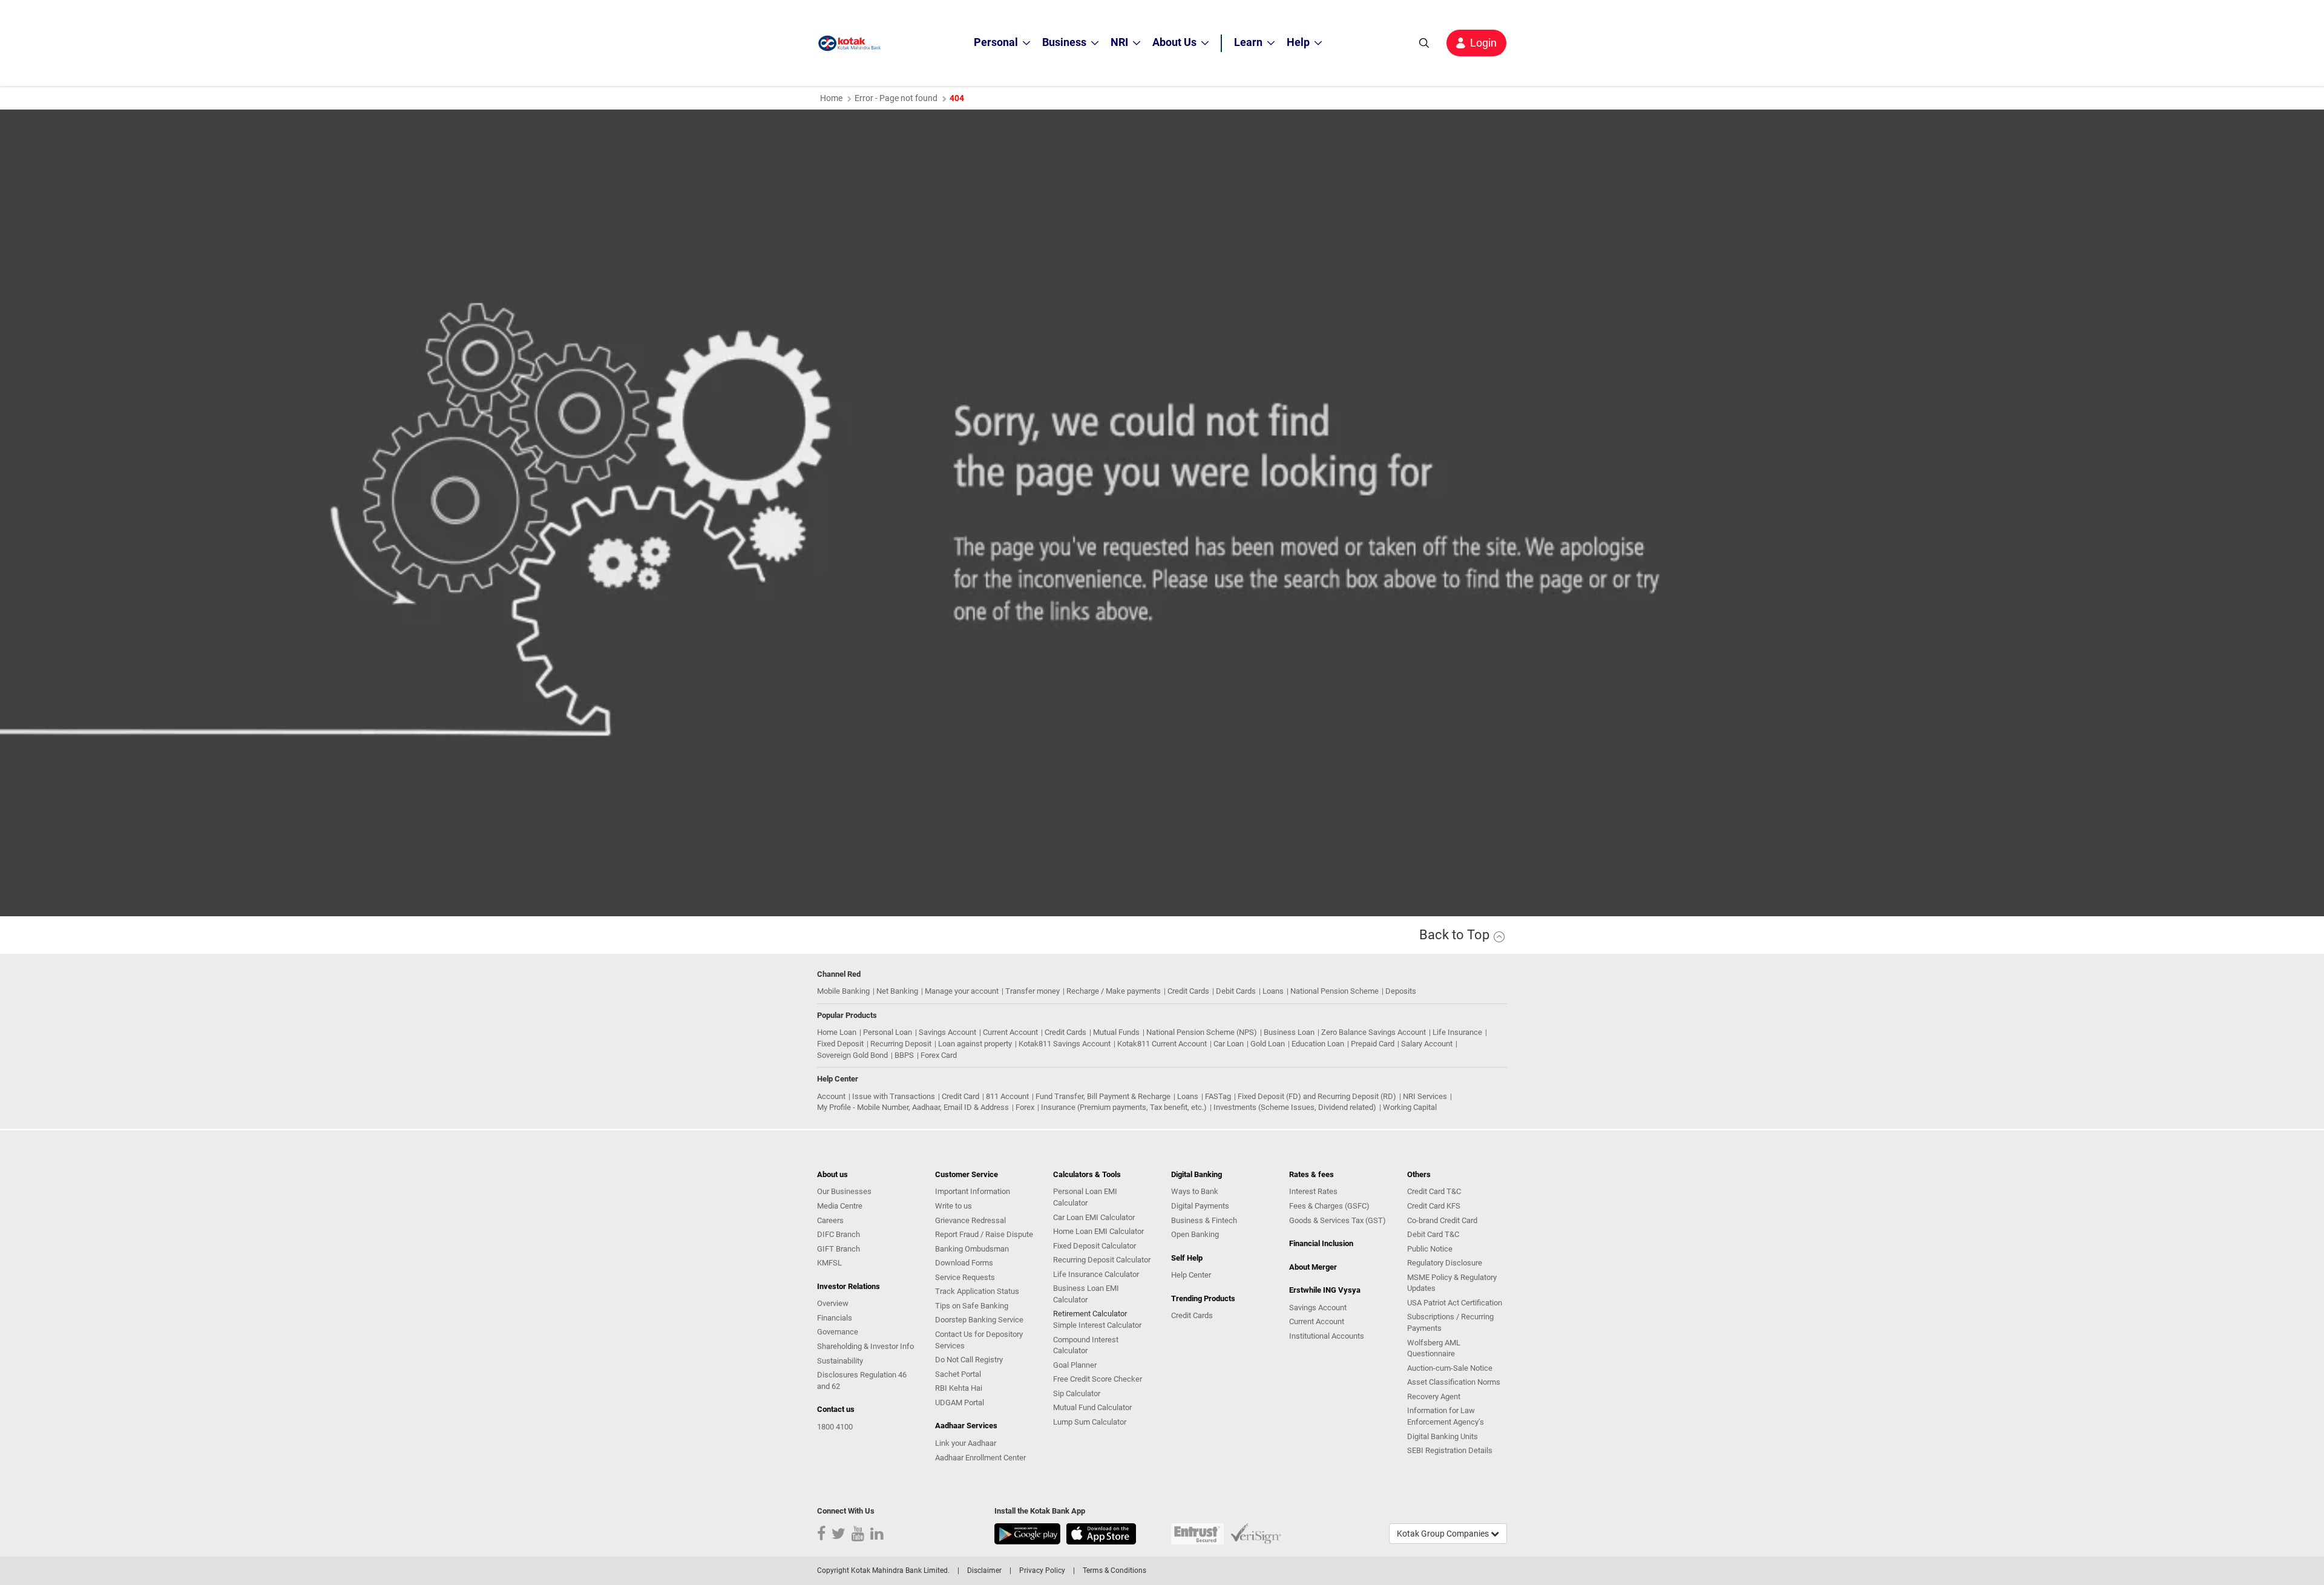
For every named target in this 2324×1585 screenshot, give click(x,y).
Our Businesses (844, 1191)
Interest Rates (1313, 1191)
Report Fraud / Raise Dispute (984, 1234)
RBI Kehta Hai (959, 1388)
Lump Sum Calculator (1090, 1422)
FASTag (1218, 1096)
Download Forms (964, 1263)
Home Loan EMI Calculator (1098, 1231)
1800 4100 (835, 1427)
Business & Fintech (1204, 1220)
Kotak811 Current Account (1162, 1044)
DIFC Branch (839, 1234)
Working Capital (1410, 1107)
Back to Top (1456, 935)
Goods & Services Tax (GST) (1338, 1220)
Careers (830, 1220)
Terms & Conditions (1114, 1570)
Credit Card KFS (1434, 1206)
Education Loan (1318, 1044)
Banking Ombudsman (972, 1249)
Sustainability (840, 1361)
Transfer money (1032, 991)
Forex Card (939, 1055)
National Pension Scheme (1334, 991)
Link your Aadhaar (966, 1443)
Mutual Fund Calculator (1092, 1407)
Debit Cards (1236, 991)
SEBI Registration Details (1450, 1450)
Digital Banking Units (1443, 1436)
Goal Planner (1075, 1365)
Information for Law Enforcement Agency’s (1446, 1416)
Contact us (836, 1409)
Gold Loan (1268, 1044)
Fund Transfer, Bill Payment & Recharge (1103, 1096)
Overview (833, 1303)
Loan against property (975, 1044)
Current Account (1010, 1032)
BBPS (904, 1055)
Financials (835, 1318)
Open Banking (1195, 1234)
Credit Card (960, 1096)
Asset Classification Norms (1454, 1382)
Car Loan (1229, 1044)
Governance (838, 1332)
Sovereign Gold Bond (852, 1055)
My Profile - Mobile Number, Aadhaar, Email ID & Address (913, 1107)
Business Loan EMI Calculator (1086, 1294)
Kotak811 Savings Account (1065, 1044)
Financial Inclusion (1321, 1243)
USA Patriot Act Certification (1455, 1303)
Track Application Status (977, 1291)
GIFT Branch (839, 1249)
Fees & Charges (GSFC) (1329, 1206)
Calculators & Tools (1087, 1174)
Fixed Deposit (840, 1044)
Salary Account (1427, 1044)
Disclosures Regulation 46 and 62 (862, 1380)
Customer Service (967, 1174)
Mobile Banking (843, 991)
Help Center (1191, 1275)
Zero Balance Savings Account (1374, 1032)
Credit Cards (1188, 991)
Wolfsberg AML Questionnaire (1434, 1348)
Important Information (973, 1191)
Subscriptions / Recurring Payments (1450, 1322)
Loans (1273, 991)
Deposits (1401, 991)
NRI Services (1425, 1096)
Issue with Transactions (894, 1096)
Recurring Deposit (901, 1044)
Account (831, 1096)
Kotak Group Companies (1444, 1534)
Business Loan (1289, 1032)
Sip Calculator (1077, 1393)
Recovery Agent (1434, 1396)
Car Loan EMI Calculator (1094, 1217)
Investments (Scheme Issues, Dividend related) (1295, 1107)
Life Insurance (1457, 1032)
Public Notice (1430, 1249)
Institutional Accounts (1327, 1336)
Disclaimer (984, 1570)
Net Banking (897, 991)
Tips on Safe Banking (972, 1306)
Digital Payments (1200, 1206)
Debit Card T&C (1433, 1234)
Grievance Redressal (970, 1220)
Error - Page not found (896, 98)
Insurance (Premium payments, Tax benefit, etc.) (1124, 1107)
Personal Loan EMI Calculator (1085, 1197)
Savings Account (947, 1032)
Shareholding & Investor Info (865, 1346)
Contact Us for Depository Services (979, 1340)
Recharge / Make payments (1114, 991)
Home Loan (837, 1032)
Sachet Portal (958, 1374)
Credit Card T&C (1434, 1191)
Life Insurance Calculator (1096, 1274)
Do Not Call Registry (969, 1360)
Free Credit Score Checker (1098, 1379)
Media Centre (840, 1206)
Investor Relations (849, 1286)
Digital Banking (1196, 1174)
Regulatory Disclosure (1445, 1263)
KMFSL (829, 1263)
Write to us (954, 1206)
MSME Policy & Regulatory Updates (1452, 1283)
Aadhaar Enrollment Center (980, 1458)
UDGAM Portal (960, 1403)
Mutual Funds (1116, 1032)
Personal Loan (888, 1032)
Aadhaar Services (966, 1426)
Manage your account (962, 991)
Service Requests (965, 1277)
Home (831, 98)
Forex (1025, 1107)
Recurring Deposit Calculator (1102, 1260)
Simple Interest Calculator (1097, 1325)
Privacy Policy (1042, 1570)
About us (832, 1174)
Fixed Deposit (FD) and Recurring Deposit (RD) (1317, 1096)
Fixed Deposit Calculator (1095, 1246)
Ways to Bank (1195, 1191)
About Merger (1313, 1267)
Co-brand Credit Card (1442, 1220)
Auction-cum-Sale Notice (1450, 1368)
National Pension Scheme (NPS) (1202, 1032)
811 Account (1007, 1096)
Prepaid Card (1373, 1044)
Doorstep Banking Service (979, 1320)
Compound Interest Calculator (1086, 1345)
